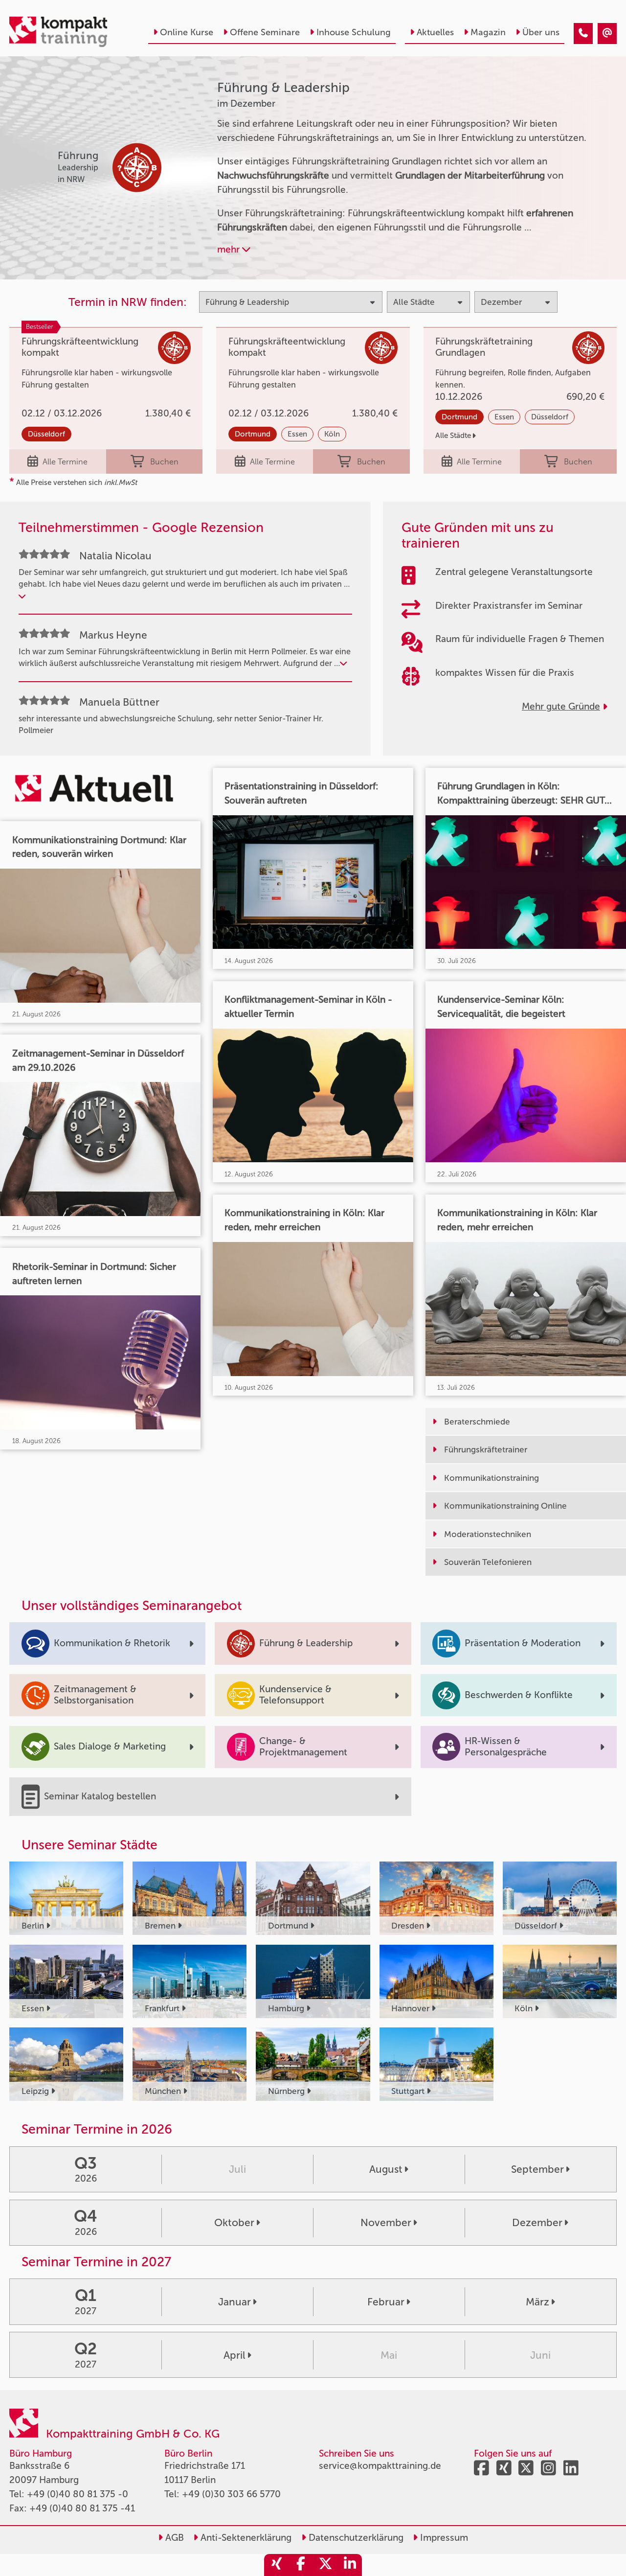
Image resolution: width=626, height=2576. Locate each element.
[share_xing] (276, 2565)
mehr (230, 249)
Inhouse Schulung (354, 32)
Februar (386, 2302)
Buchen (164, 462)
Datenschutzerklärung (355, 2538)
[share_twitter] (325, 2565)
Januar (235, 2302)
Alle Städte (453, 436)
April (235, 2355)
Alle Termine (65, 462)
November (386, 2222)
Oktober (234, 2222)
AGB (173, 2538)
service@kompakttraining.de (380, 2466)
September (537, 2169)
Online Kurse (187, 32)
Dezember (537, 2222)
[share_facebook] (301, 2565)
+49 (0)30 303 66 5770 (231, 2494)
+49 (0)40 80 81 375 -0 (78, 2494)
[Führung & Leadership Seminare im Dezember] (583, 34)
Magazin (488, 32)
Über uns (541, 32)
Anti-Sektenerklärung (245, 2538)
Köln (332, 434)
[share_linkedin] (350, 2565)
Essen (297, 434)
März (537, 2302)
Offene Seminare (265, 32)
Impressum (443, 2538)
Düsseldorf (46, 434)
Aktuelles (435, 32)
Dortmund (253, 434)
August (386, 2169)
